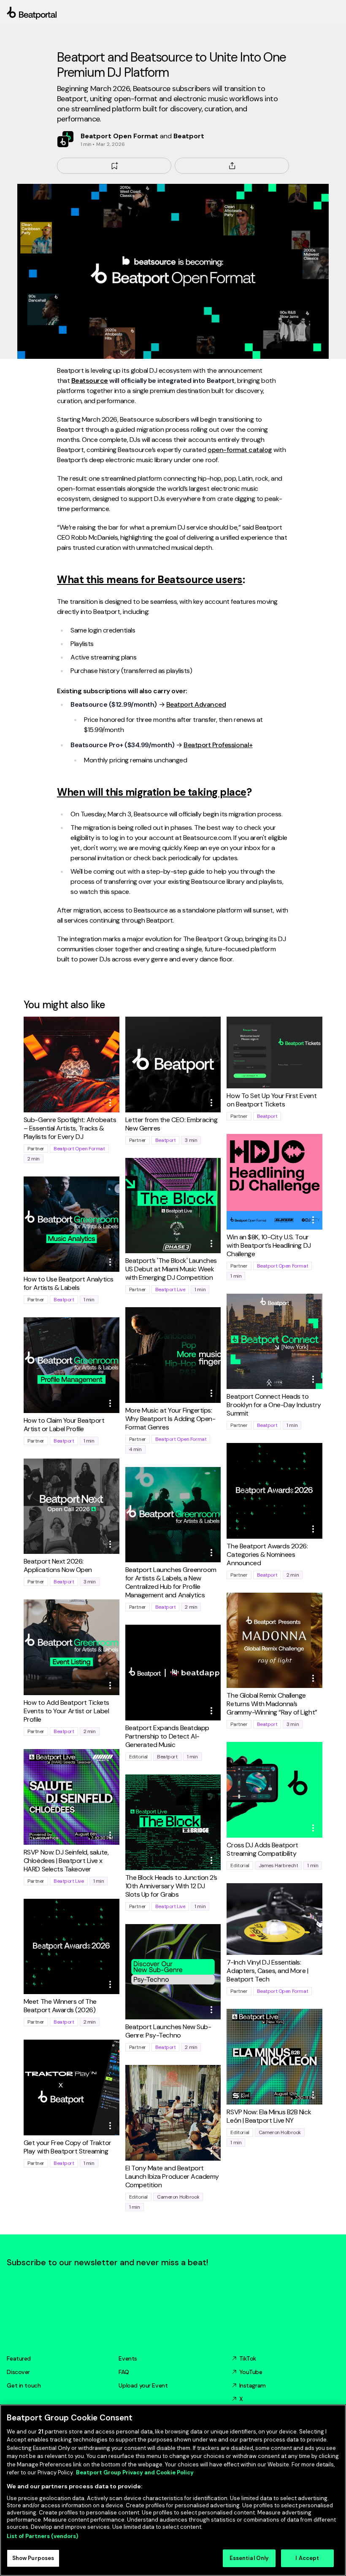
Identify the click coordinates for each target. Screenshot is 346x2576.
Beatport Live (170, 1289)
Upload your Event (143, 2385)
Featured (19, 2358)
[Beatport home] (173, 13)
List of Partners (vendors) (42, 2536)
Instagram (253, 2385)
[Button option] (110, 1103)
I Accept (307, 2558)
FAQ (124, 2372)
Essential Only (249, 2558)
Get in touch (24, 2385)
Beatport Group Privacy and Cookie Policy (135, 2472)
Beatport (166, 1140)
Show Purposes (33, 2558)
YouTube (251, 2372)
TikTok (248, 2358)
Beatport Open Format (79, 1149)
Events (128, 2358)
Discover (18, 2372)
